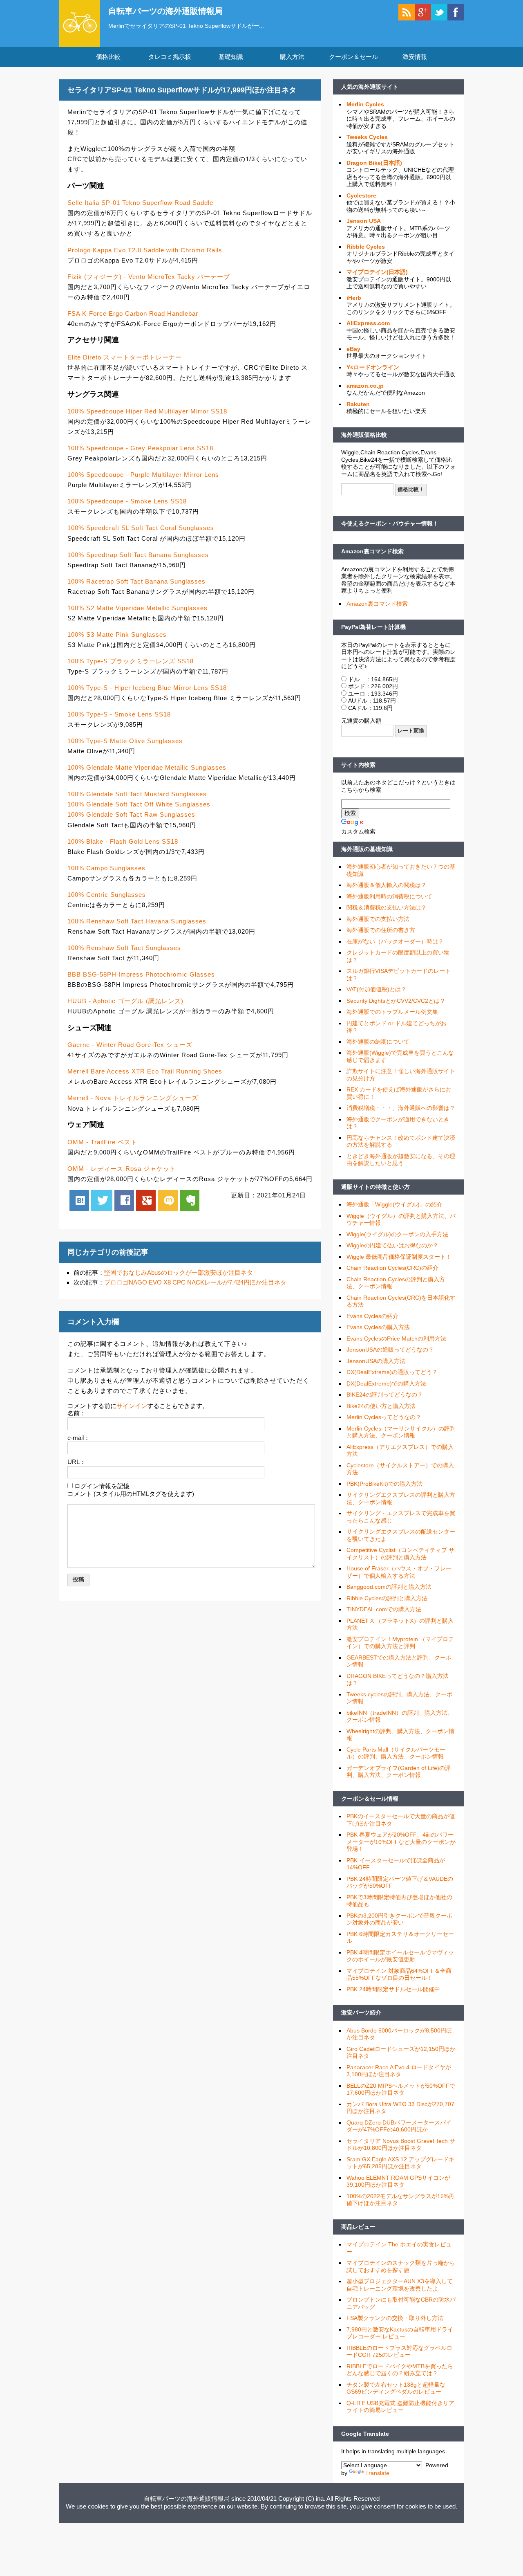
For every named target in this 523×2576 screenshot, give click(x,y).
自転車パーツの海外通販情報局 (165, 11)
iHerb (354, 298)
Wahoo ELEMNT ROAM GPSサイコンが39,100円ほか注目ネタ (398, 2181)
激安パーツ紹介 (361, 2012)
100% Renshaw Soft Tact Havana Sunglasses (137, 921)
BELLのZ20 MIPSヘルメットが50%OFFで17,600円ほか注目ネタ (401, 2089)
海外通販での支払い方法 (378, 919)
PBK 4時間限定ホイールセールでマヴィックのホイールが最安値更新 (400, 1956)
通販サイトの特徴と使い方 (375, 1187)
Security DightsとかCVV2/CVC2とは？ (396, 1001)
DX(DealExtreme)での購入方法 (386, 1383)
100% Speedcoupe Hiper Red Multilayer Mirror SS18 (147, 411)
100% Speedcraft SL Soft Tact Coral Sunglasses (141, 528)
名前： (77, 1413)
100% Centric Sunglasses (107, 895)
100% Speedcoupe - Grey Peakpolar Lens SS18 (140, 448)
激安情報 (415, 57)
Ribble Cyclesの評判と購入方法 (387, 1598)
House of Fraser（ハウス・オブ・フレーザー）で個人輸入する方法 (399, 1572)
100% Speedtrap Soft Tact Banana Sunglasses (138, 555)
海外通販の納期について (378, 1042)
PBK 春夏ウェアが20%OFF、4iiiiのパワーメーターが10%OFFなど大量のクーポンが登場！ (401, 1842)
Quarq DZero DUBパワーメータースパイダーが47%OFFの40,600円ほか (399, 2126)
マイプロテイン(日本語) (377, 272)
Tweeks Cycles (367, 137)
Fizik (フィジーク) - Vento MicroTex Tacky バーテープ (149, 277)
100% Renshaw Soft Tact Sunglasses (124, 948)
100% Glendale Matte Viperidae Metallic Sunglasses (147, 767)
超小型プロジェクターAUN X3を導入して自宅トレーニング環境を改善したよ (400, 2285)
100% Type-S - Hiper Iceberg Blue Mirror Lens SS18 (147, 688)
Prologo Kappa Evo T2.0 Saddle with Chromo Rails (145, 250)
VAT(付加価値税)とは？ (377, 989)
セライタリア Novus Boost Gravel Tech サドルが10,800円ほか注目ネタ (401, 2145)
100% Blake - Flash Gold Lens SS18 (123, 841)
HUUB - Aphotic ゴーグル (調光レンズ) (125, 1001)
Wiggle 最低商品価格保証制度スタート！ (399, 1257)
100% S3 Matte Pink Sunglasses (117, 634)
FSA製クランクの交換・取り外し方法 (395, 2318)
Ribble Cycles (366, 247)
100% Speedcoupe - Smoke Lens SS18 (127, 501)
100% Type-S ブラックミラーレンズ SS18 (131, 661)
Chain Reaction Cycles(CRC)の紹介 (392, 1268)
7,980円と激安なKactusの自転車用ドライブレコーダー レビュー (400, 2333)
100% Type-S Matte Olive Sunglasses (125, 741)
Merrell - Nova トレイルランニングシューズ (133, 1098)
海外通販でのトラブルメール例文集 (392, 1012)
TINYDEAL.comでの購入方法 (384, 1609)
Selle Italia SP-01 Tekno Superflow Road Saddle (140, 203)
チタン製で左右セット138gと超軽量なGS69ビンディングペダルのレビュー (396, 2388)
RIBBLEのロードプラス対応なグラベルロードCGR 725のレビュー (399, 2351)
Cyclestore (361, 195)
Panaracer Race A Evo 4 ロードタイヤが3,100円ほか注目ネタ (399, 2071)
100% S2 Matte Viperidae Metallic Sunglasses (137, 608)
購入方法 (292, 57)
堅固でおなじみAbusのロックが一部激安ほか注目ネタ (179, 1272)
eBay (353, 349)
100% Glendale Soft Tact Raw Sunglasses (131, 814)
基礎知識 (231, 57)
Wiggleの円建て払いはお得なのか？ (392, 1245)
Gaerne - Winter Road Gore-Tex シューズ (130, 1045)
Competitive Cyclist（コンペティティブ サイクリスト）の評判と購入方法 (400, 1554)
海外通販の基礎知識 (367, 849)
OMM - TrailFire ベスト (102, 1142)
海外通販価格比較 (364, 435)
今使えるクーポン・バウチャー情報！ (390, 523)
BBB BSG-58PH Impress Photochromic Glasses (141, 974)
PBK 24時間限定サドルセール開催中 (393, 1989)
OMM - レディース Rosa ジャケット (122, 1169)
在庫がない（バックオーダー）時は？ (395, 941)
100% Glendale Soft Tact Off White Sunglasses (139, 804)
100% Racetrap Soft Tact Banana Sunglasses (136, 581)
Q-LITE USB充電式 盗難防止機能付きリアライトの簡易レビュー (400, 2407)
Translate (377, 2473)
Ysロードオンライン (373, 367)
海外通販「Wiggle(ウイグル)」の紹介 (394, 1204)
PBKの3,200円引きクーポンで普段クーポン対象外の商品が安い (399, 1919)
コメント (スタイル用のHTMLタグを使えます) (131, 1494)
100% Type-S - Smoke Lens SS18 (119, 714)
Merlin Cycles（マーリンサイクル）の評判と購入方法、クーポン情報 (401, 1432)
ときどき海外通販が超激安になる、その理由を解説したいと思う (401, 1160)
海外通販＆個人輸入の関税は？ (387, 885)
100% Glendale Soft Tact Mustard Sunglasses (137, 794)
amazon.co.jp (365, 386)
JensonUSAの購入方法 (376, 1361)
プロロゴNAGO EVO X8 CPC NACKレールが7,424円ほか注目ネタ (195, 1282)
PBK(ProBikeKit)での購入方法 (384, 1484)
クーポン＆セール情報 (370, 1799)
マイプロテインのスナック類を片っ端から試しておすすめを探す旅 (401, 2266)
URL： (77, 1462)
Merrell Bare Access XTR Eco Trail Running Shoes (145, 1071)
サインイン (132, 1406)
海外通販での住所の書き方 (381, 930)
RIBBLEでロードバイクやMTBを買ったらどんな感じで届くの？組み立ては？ (400, 2370)
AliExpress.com (368, 323)
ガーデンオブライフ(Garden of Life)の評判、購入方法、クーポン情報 (399, 1772)
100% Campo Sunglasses (106, 868)
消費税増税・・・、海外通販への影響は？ (401, 1108)
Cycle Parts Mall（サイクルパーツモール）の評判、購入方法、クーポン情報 (396, 1753)
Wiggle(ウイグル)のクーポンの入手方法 (397, 1234)
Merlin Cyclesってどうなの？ (384, 1417)
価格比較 (108, 57)
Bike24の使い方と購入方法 (381, 1406)
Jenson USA (364, 221)
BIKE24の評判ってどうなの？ (385, 1395)
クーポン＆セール (353, 57)
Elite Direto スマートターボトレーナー (125, 357)
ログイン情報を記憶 (102, 1486)
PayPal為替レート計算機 (373, 627)
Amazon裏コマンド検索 (372, 551)
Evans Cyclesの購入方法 (378, 1327)
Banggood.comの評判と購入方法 (389, 1587)
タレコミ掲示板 (170, 57)
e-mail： (79, 1438)
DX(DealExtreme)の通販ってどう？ (392, 1372)
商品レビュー (358, 2227)
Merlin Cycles (365, 104)
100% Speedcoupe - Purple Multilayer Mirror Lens (143, 475)
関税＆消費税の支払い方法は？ (387, 907)
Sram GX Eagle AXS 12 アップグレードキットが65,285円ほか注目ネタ (400, 2163)
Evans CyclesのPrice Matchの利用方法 (396, 1339)
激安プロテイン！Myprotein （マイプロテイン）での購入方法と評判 (400, 1643)
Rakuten (358, 404)
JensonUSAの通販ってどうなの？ (390, 1350)
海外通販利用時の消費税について (389, 896)
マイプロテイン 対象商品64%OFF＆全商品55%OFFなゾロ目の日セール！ (399, 1974)
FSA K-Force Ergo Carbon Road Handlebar (133, 313)
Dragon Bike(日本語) (374, 163)
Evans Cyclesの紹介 (372, 1316)
